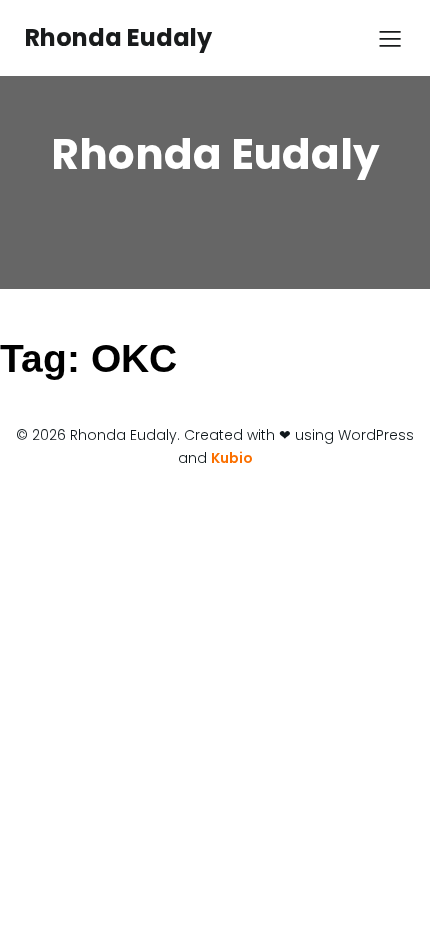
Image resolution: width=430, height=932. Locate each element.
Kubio (232, 458)
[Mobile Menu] (390, 38)
